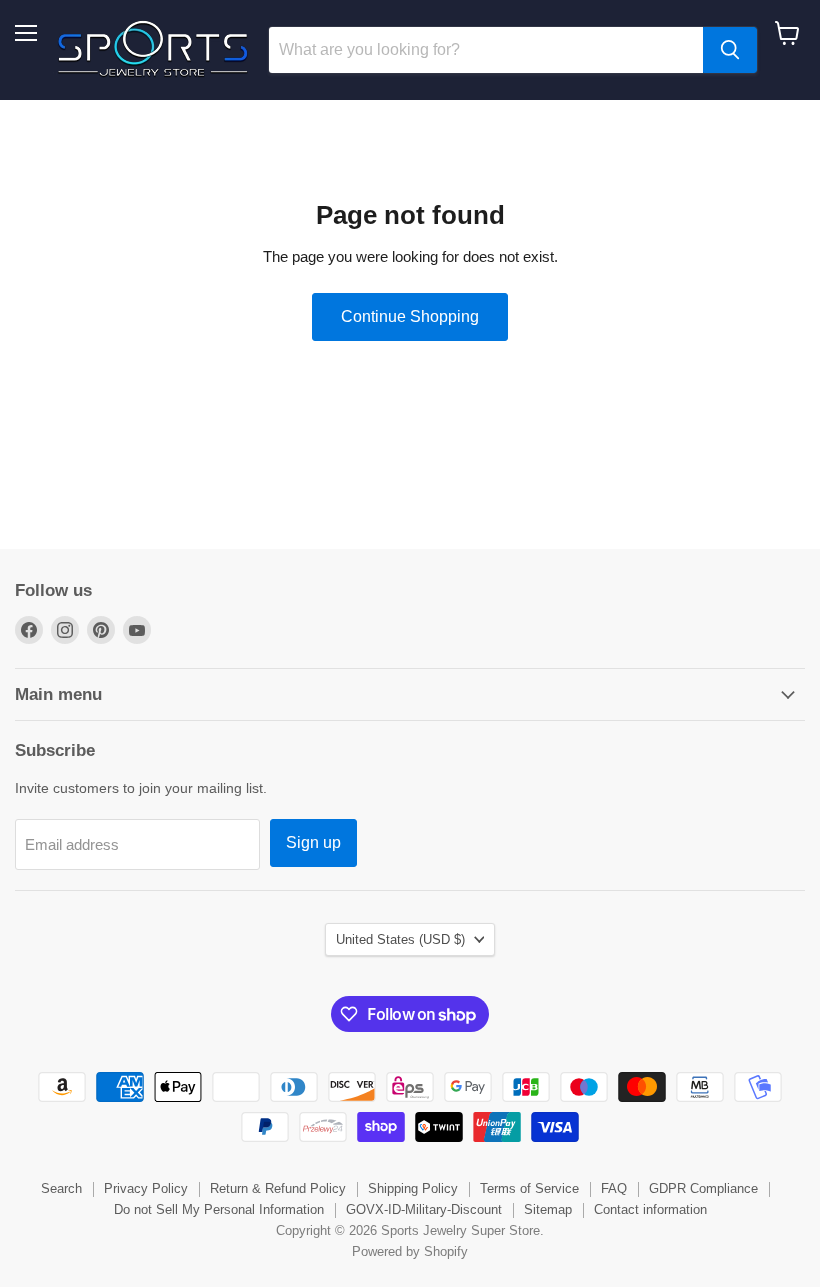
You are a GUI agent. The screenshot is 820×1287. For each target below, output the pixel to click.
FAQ (614, 1188)
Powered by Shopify (410, 1251)
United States (400, 939)
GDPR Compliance (703, 1188)
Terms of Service (529, 1188)
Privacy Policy (146, 1188)
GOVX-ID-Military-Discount (424, 1209)
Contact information (650, 1209)
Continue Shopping (410, 316)
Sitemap (548, 1209)
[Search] (730, 50)
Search (61, 1188)
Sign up (313, 842)
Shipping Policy (413, 1188)
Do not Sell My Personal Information (219, 1209)
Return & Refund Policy (278, 1188)
